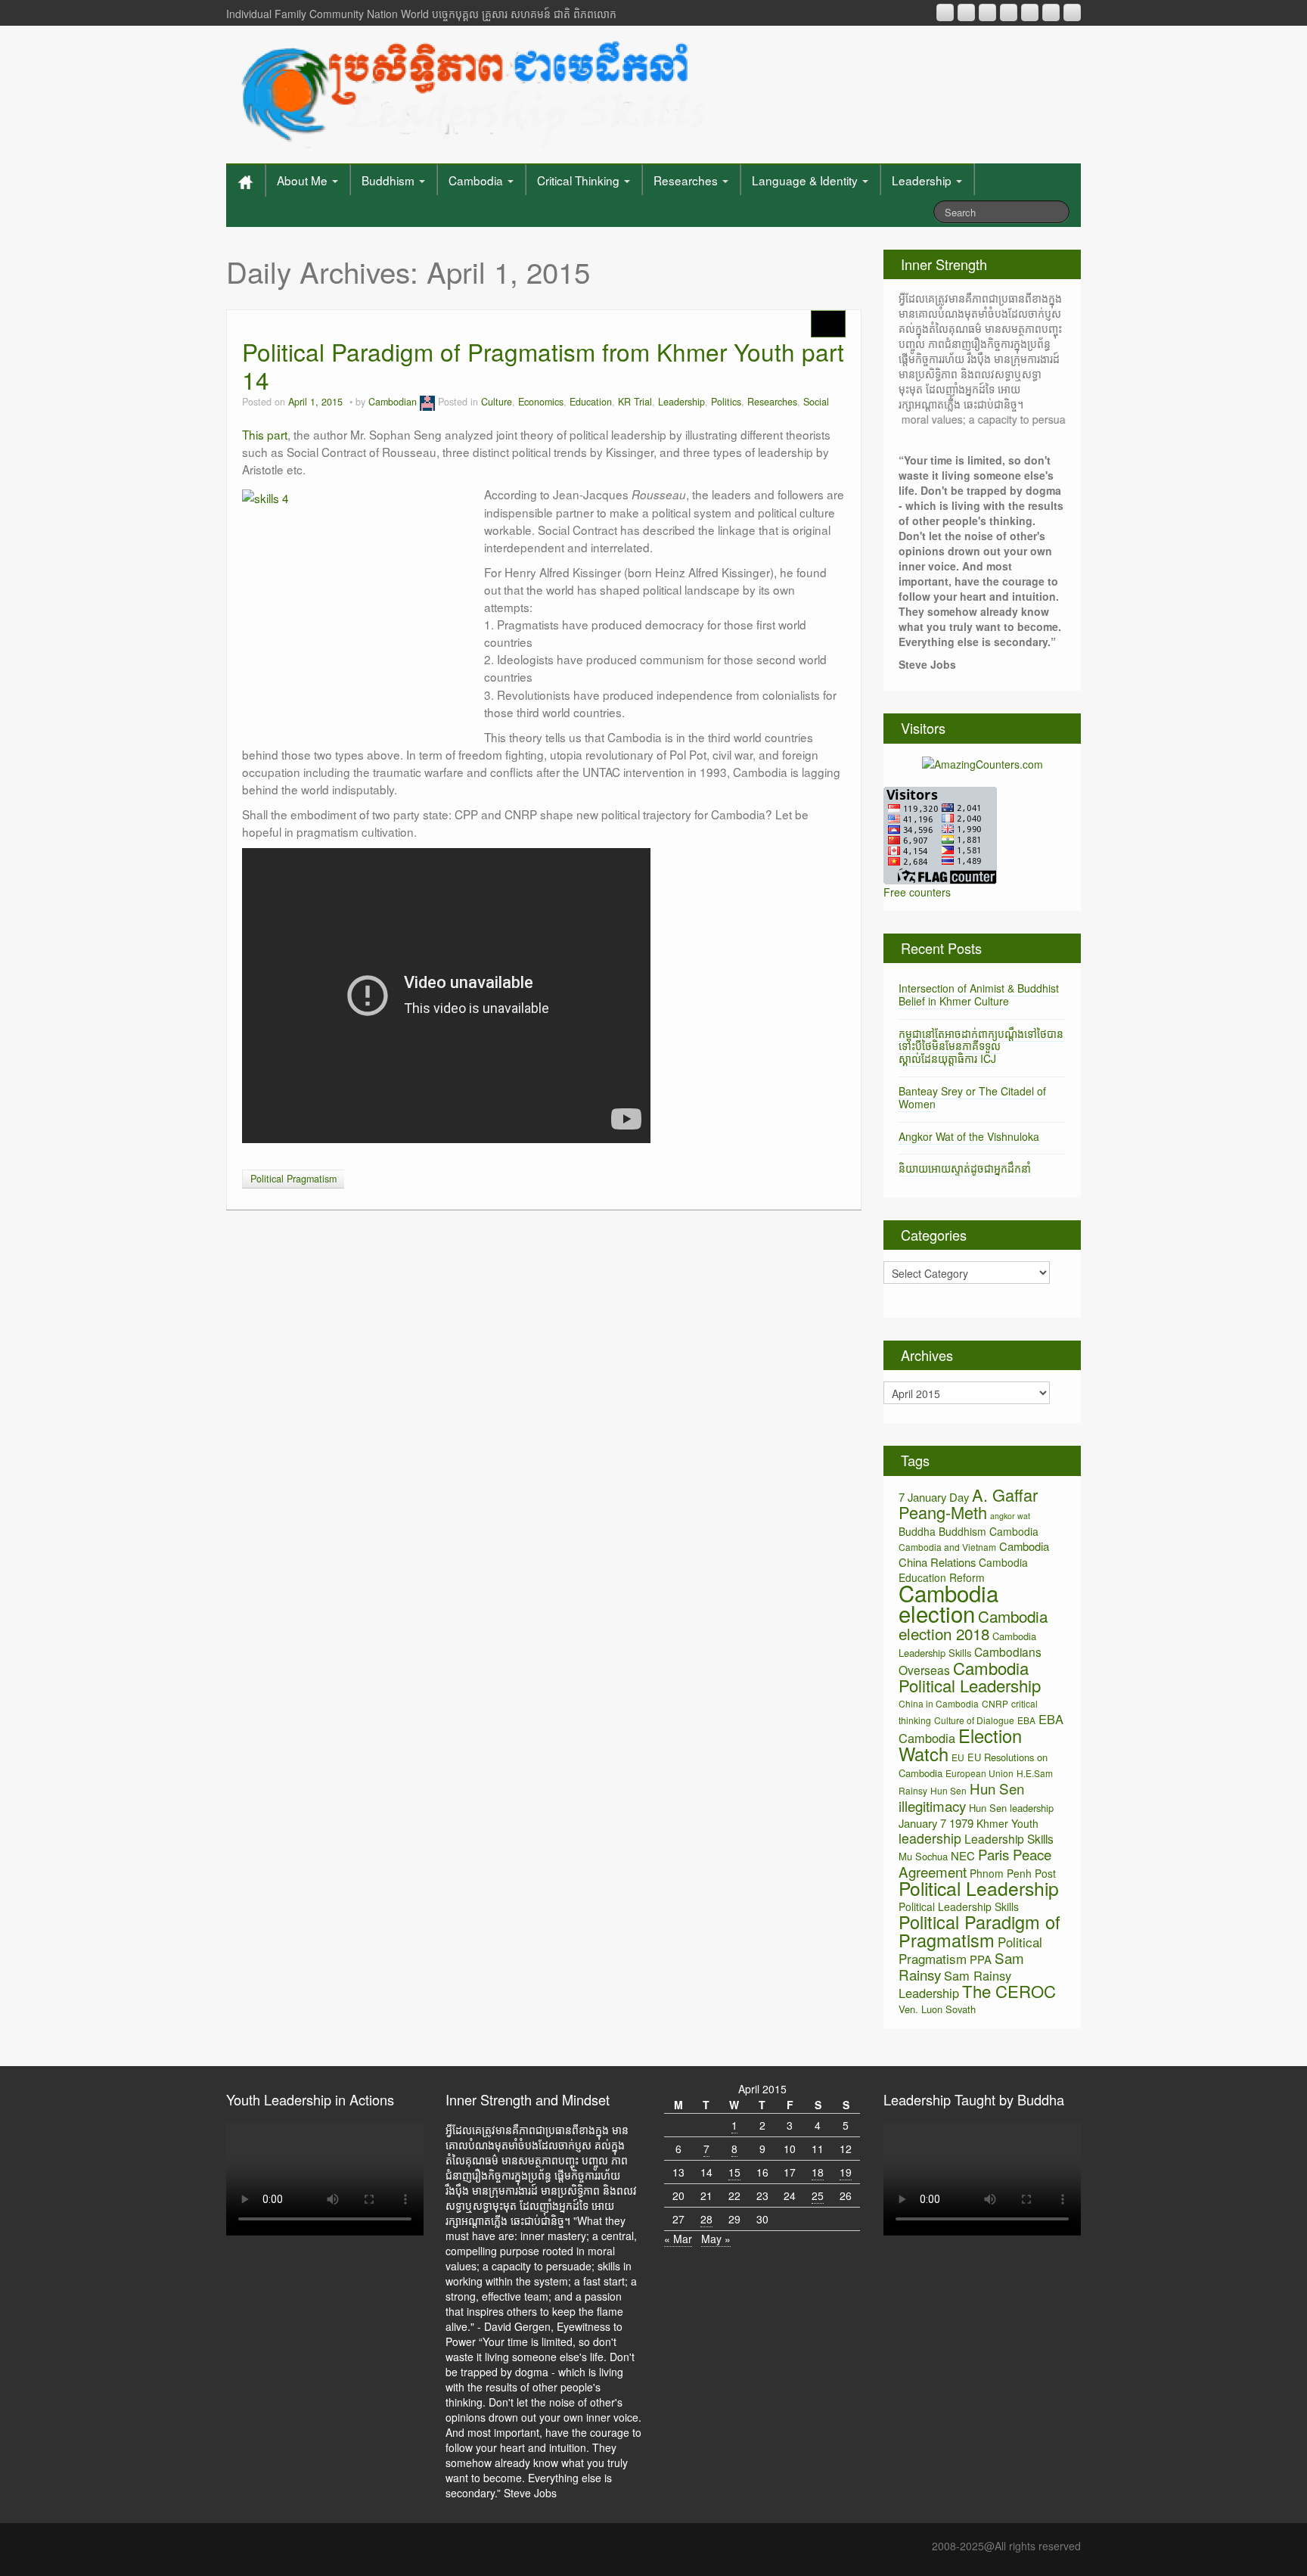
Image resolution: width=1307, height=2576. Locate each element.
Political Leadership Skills (959, 1906)
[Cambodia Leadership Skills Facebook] (1030, 12)
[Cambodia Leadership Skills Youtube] (987, 12)
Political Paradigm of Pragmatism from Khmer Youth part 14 (543, 366)
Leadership (923, 180)
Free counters (917, 892)
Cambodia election (948, 1603)
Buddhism (390, 180)
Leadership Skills (1009, 1838)
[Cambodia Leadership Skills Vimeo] (1051, 12)
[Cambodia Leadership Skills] (471, 91)
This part (265, 434)
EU (958, 1757)
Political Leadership (979, 1888)
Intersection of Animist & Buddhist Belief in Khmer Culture (979, 994)
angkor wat (1010, 1516)
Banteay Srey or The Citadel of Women (972, 1097)
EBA (1026, 1720)
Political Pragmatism (293, 1179)
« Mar (678, 2239)
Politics (726, 402)
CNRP (995, 1703)
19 (846, 2172)
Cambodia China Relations (974, 1554)
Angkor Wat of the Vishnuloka (969, 1136)
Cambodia (477, 180)
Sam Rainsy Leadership (955, 1984)
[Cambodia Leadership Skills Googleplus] (1009, 12)
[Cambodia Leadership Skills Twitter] (1072, 12)
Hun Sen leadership (1011, 1808)
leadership (930, 1838)
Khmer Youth (1007, 1823)
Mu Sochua (923, 1856)
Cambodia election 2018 (973, 1625)
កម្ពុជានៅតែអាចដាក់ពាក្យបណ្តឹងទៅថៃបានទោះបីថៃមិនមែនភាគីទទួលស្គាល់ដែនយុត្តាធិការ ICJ (981, 1046)
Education (591, 402)
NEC (963, 1855)
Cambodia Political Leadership (970, 1676)
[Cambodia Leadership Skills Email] (966, 12)
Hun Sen (948, 1790)
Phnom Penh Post (1013, 1873)
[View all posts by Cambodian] (427, 402)
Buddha (917, 1531)
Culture (497, 402)
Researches (687, 180)
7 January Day (934, 1497)
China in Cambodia (939, 1703)
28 (706, 2219)
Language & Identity (806, 180)
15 (734, 2172)
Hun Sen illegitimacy (961, 1797)
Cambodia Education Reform (963, 1570)
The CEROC (1009, 1991)
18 (818, 2172)
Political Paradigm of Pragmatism (979, 1931)
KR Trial (635, 402)
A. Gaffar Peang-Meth (968, 1503)
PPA (981, 1959)
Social (816, 402)
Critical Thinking (580, 180)
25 (818, 2195)
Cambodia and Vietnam (947, 1547)
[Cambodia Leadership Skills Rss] (945, 12)
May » (716, 2239)
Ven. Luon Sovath (937, 2009)
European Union (979, 1773)
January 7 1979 (936, 1823)
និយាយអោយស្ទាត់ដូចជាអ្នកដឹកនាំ (965, 1168)
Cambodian (393, 402)
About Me (304, 180)
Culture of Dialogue (974, 1720)
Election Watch (960, 1745)
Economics (541, 402)
